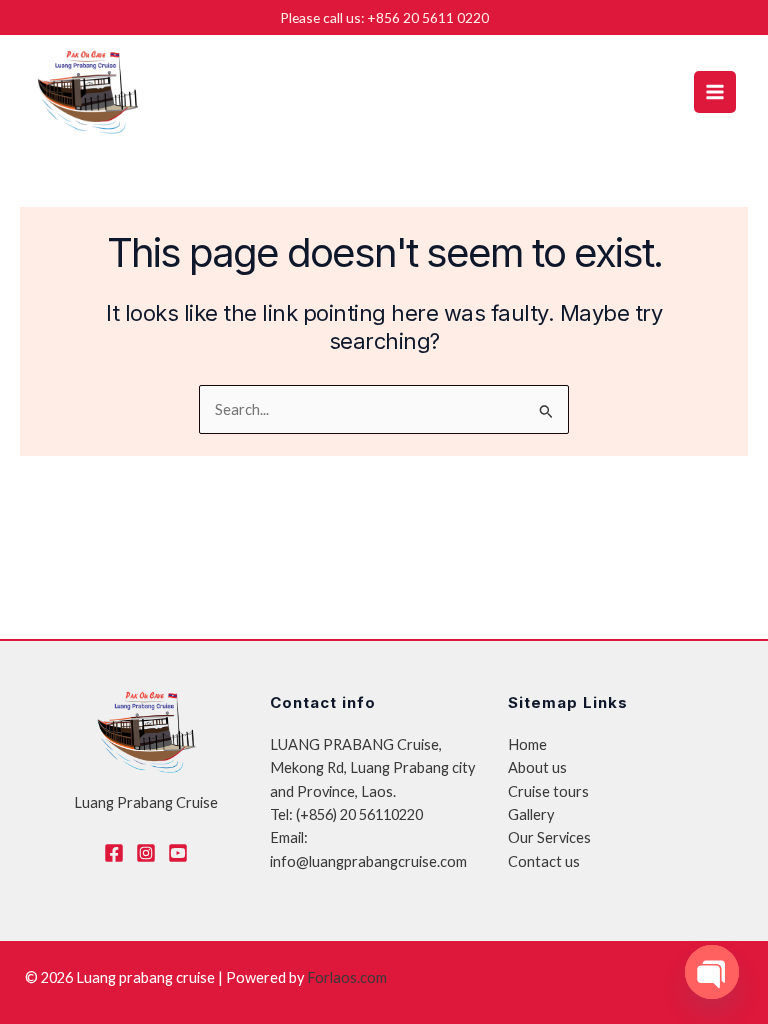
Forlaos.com (347, 977)
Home (527, 744)
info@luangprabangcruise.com (368, 861)
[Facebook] (114, 853)
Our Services (549, 837)
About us (537, 767)
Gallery (531, 814)
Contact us (544, 861)
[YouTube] (178, 853)
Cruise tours (548, 791)
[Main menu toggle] (715, 92)
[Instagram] (146, 853)
